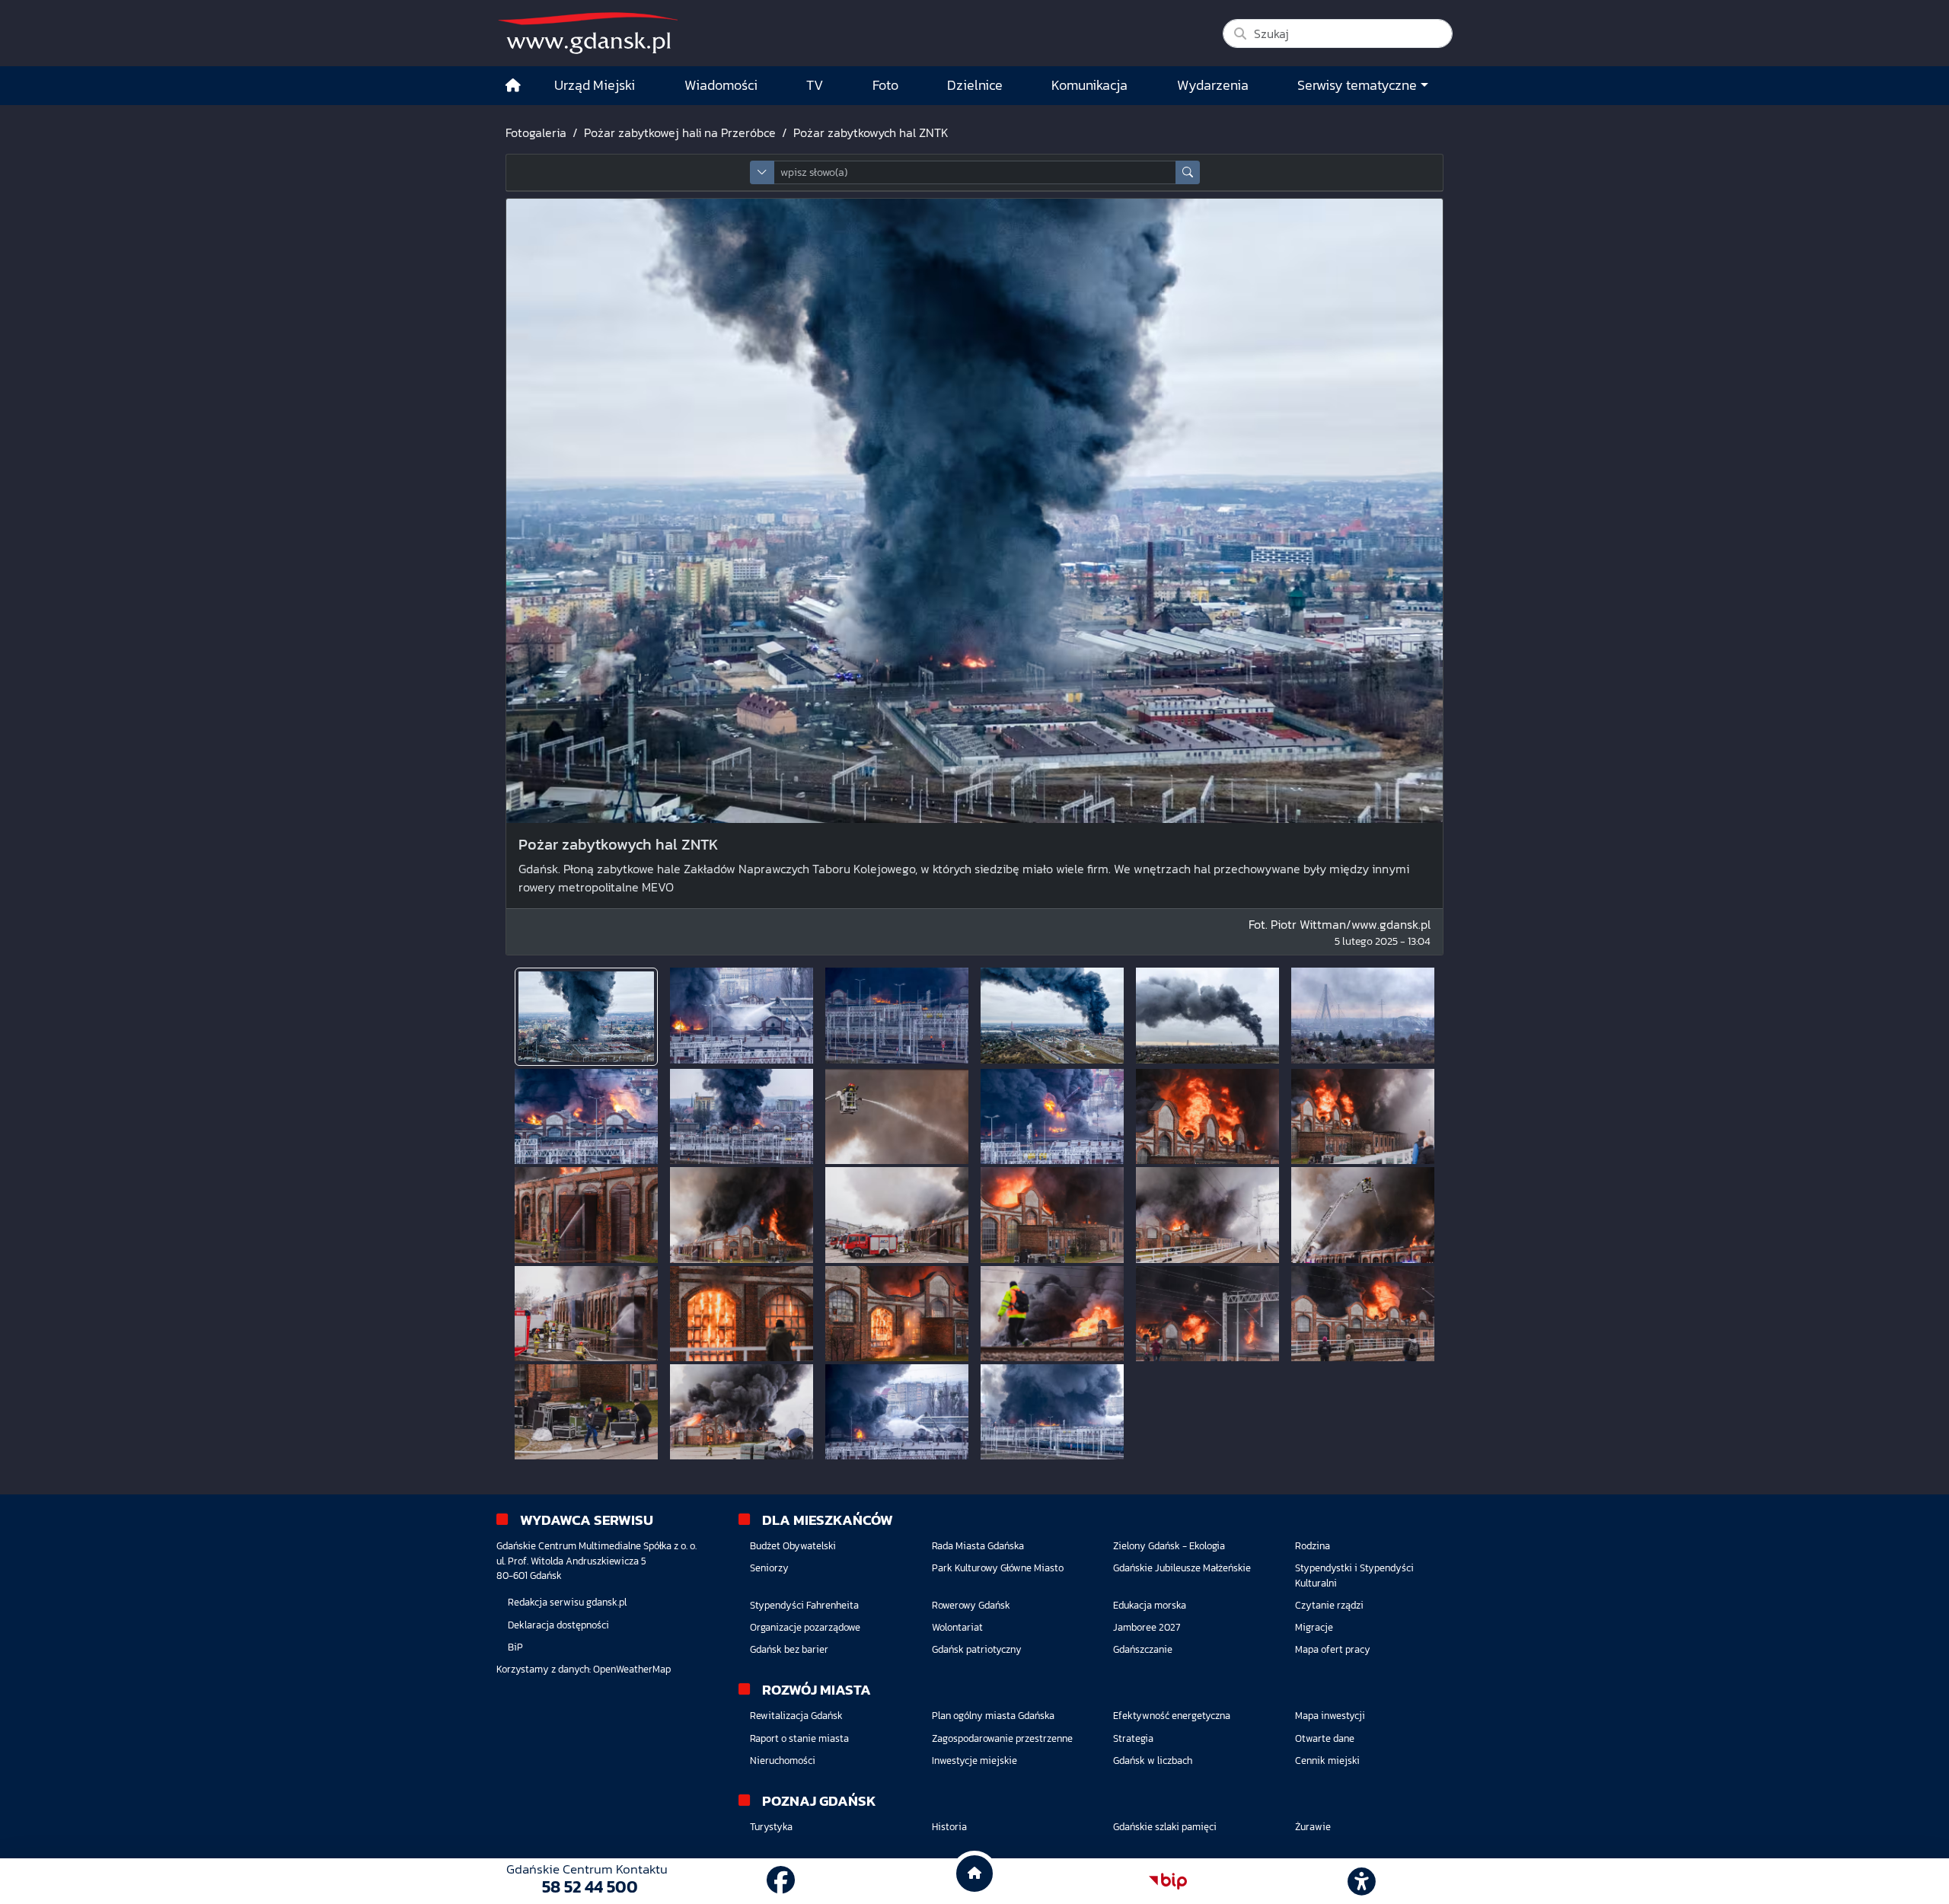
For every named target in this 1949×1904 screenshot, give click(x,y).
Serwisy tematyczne (1357, 85)
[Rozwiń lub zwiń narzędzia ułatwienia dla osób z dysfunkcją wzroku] (1362, 1881)
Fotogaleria (536, 132)
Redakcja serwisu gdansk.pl (567, 1602)
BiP (515, 1647)
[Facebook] (781, 1881)
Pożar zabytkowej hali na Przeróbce (680, 132)
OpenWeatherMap (632, 1669)
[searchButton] (1188, 172)
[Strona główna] (513, 86)
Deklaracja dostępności (558, 1625)
